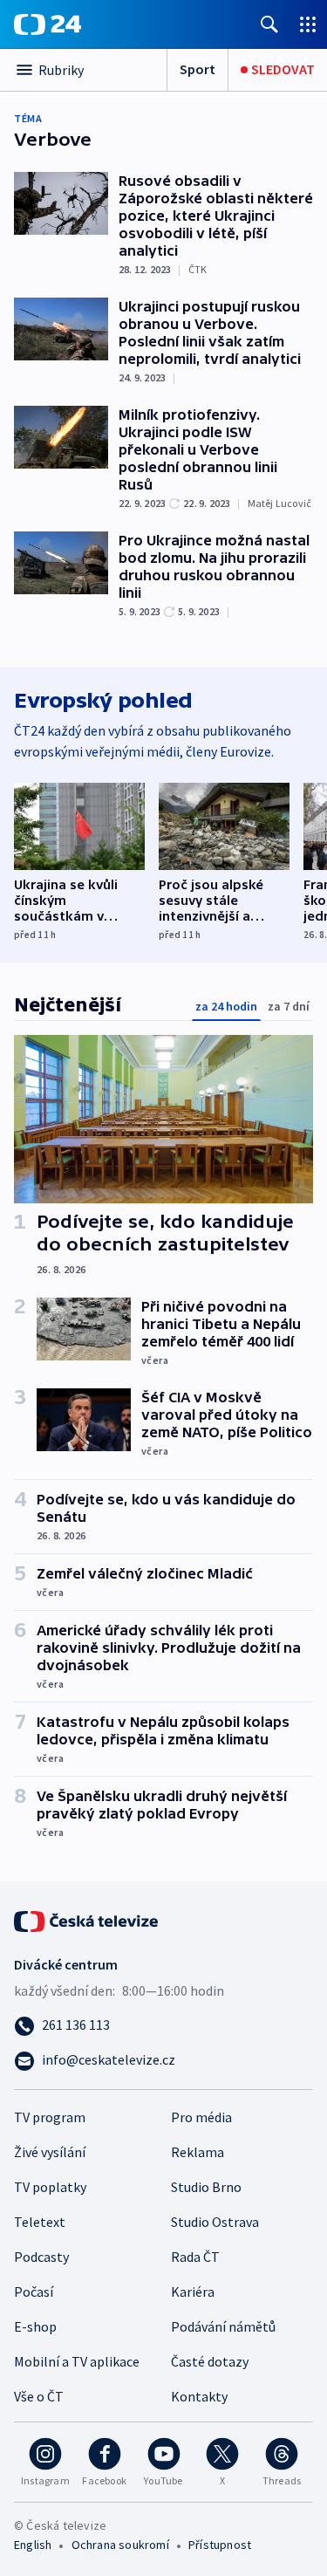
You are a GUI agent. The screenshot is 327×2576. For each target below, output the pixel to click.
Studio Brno (206, 2187)
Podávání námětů (223, 2326)
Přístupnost (220, 2545)
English (33, 2545)
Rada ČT (195, 2257)
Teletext (40, 2222)
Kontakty (199, 2396)
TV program (50, 2117)
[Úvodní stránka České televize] (87, 1920)
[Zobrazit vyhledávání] (269, 24)
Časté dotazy (210, 2361)
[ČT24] (48, 24)
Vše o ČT (39, 2396)
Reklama (198, 2152)
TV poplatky (50, 2187)
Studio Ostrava (215, 2222)
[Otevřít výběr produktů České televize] (308, 24)
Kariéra (193, 2292)
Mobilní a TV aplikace (77, 2361)
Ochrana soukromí (120, 2545)
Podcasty (41, 2257)
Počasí (34, 2292)
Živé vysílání (50, 2152)
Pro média (201, 2117)
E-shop (35, 2326)
